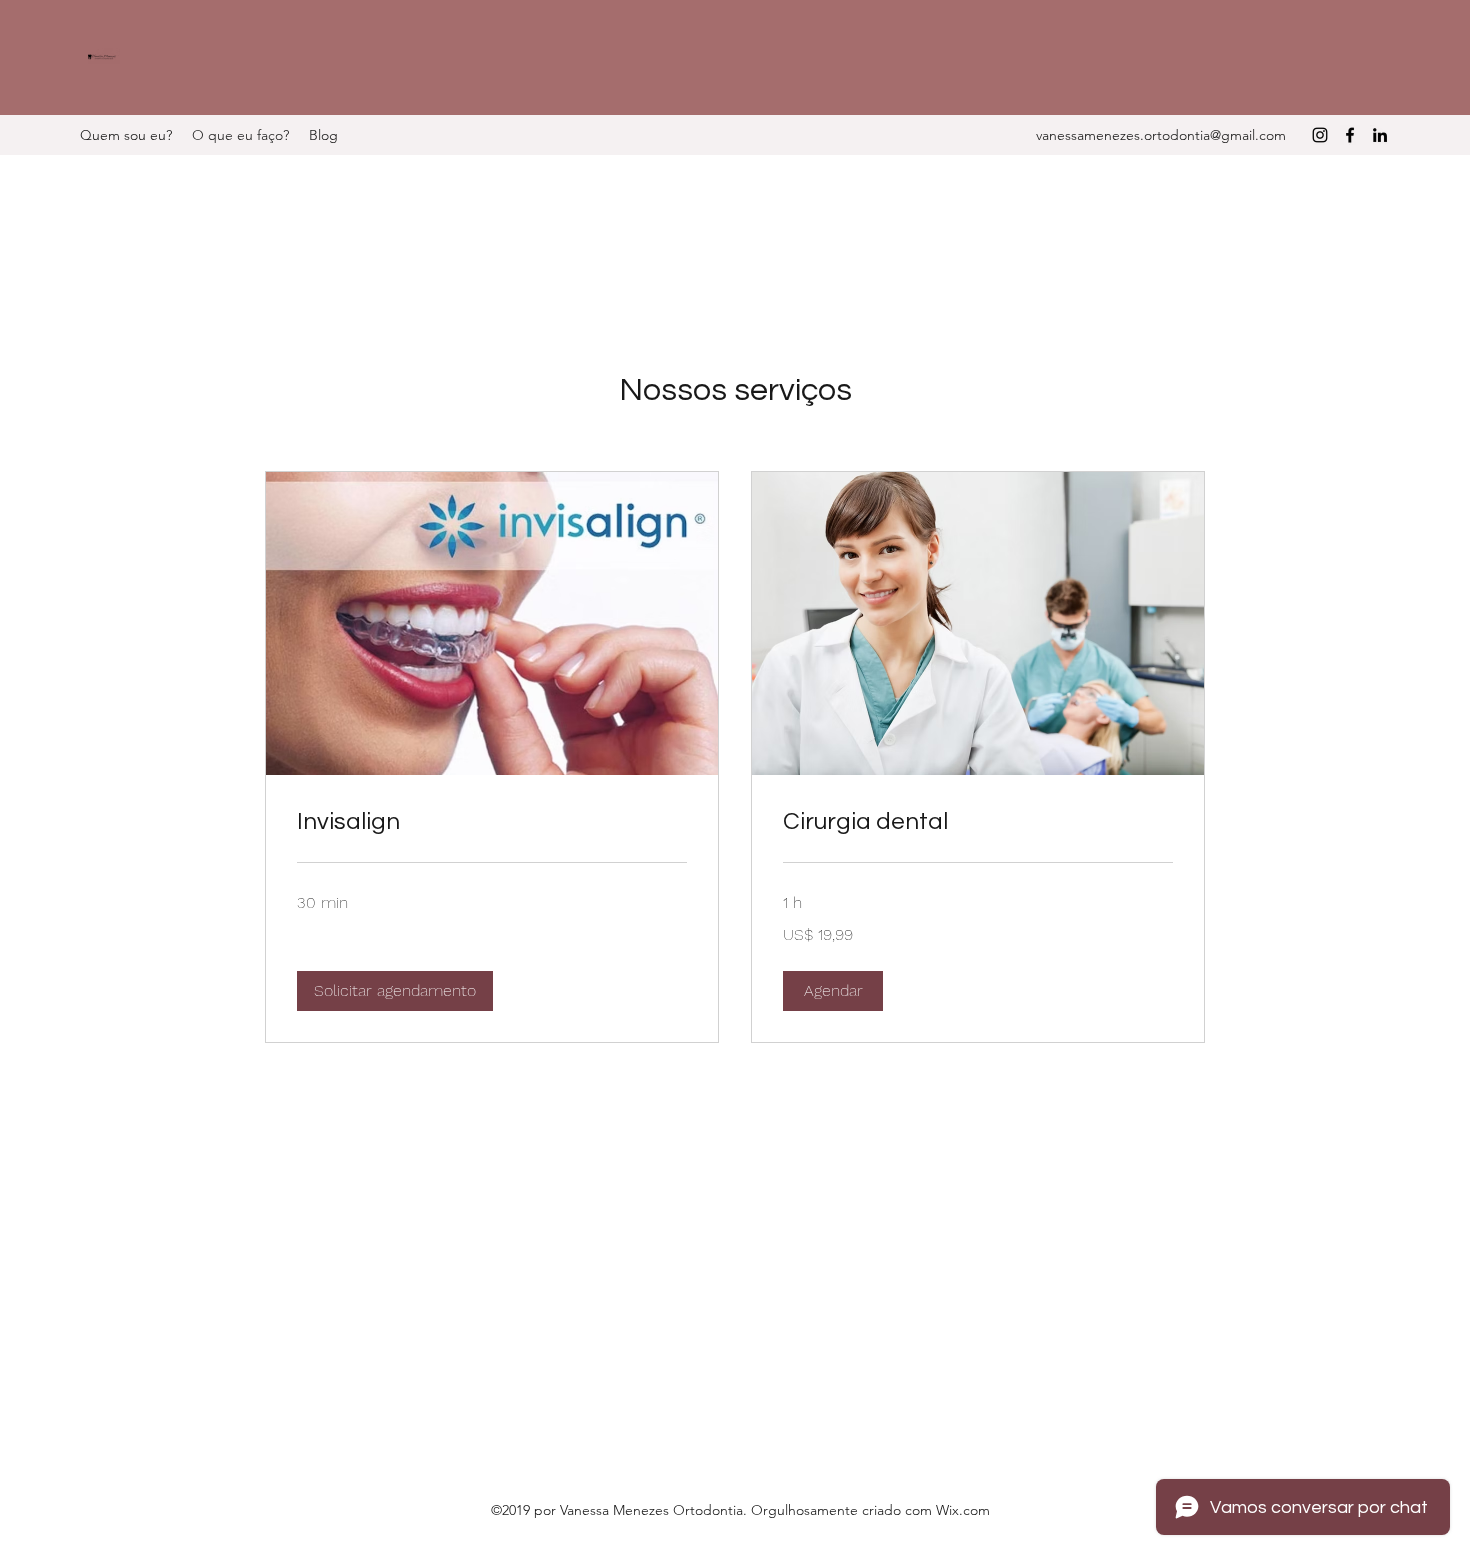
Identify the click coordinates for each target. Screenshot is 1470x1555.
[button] (395, 991)
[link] (492, 822)
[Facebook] (1350, 135)
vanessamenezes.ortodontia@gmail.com (1161, 135)
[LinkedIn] (1380, 135)
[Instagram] (1320, 135)
